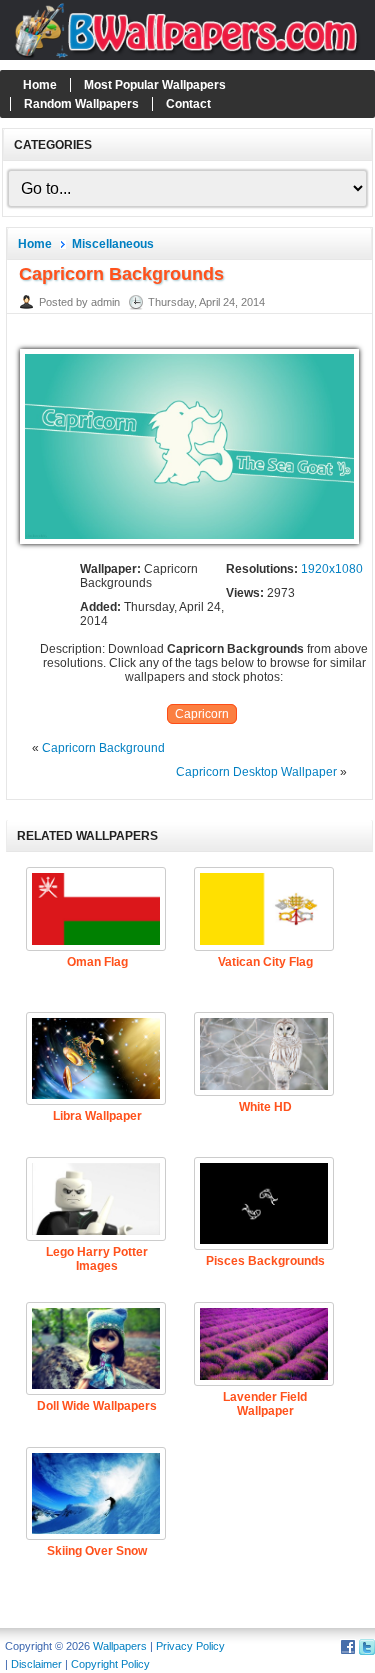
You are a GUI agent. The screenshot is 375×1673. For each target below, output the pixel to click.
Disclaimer (36, 1664)
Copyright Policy (110, 1664)
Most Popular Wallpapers (155, 85)
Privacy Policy (190, 1646)
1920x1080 (332, 569)
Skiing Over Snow (97, 1551)
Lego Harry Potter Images (97, 1259)
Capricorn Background (103, 748)
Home (40, 85)
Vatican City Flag (265, 962)
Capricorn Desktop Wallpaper (256, 772)
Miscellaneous (113, 244)
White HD (265, 1107)
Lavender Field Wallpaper (265, 1404)
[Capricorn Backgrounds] (189, 545)
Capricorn (202, 714)
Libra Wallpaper (97, 1116)
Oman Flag (97, 962)
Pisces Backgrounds (265, 1261)
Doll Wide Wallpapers (97, 1406)
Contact (188, 104)
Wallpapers (120, 1646)
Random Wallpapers (81, 104)
